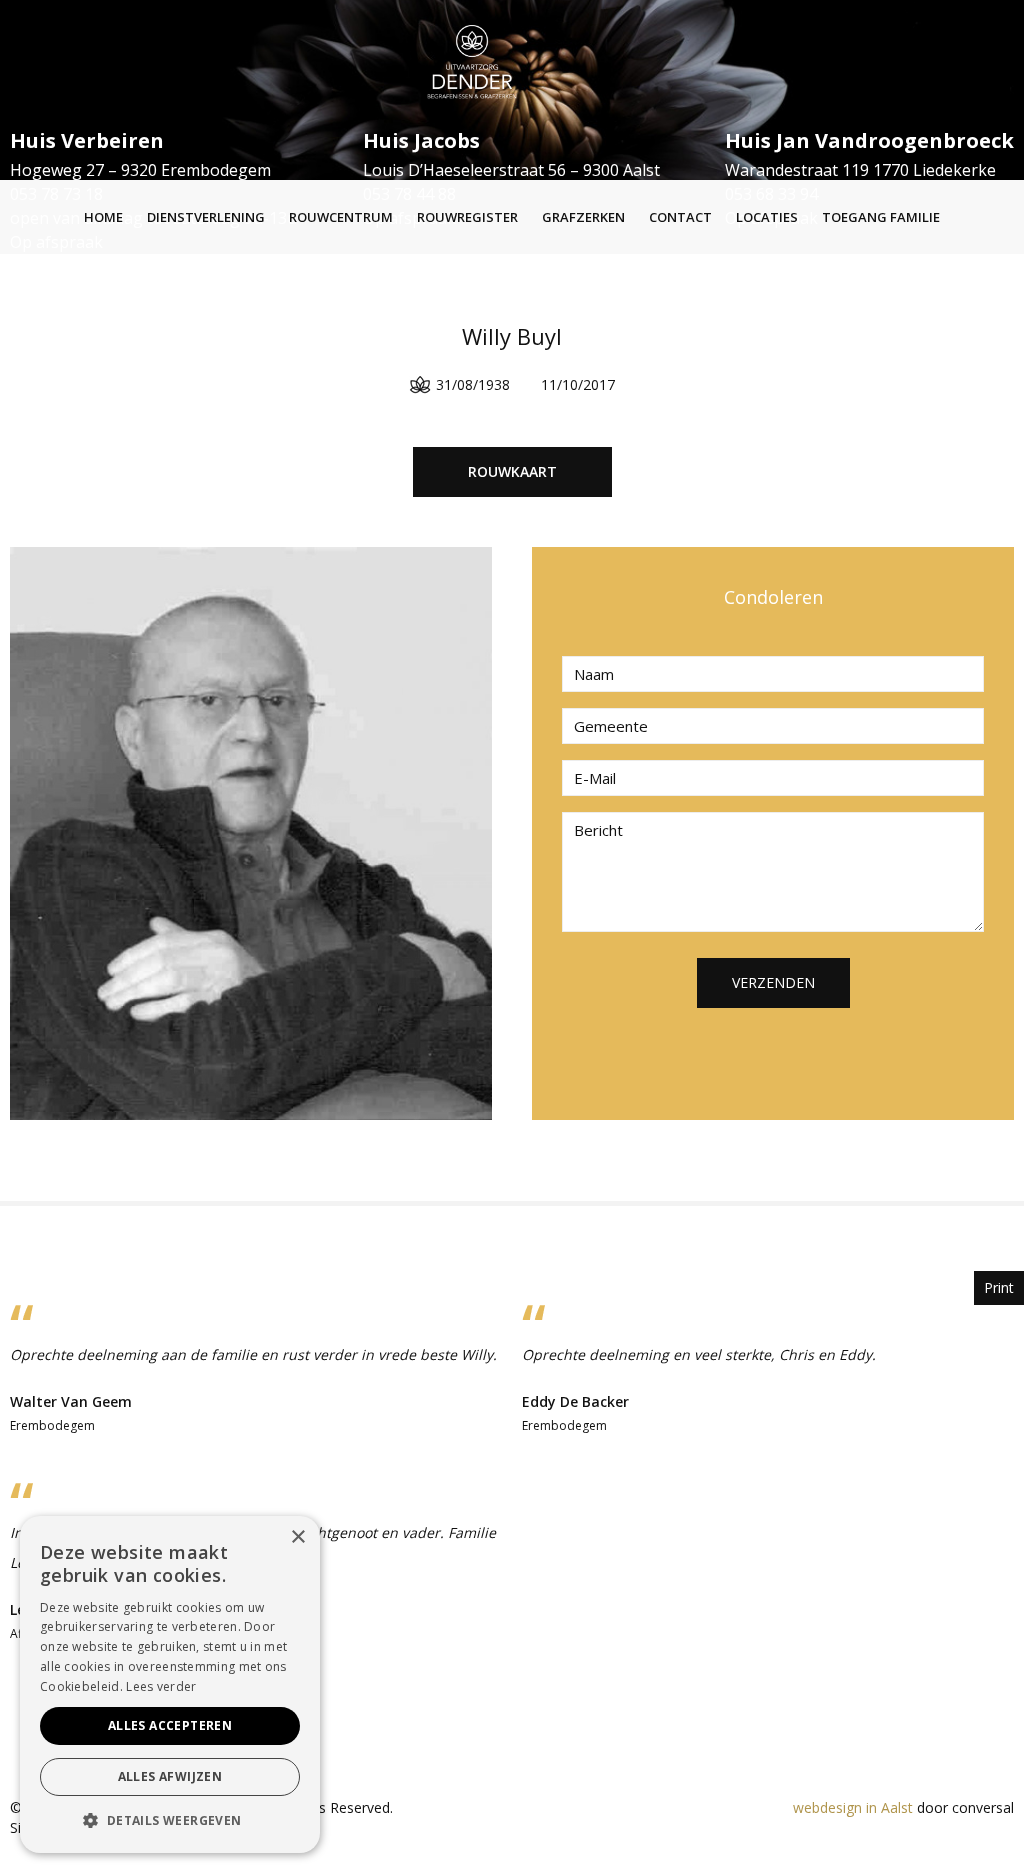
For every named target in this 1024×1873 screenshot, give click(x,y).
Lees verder (161, 1686)
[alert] (170, 1684)
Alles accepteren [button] (170, 1725)
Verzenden (773, 982)
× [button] (297, 1537)
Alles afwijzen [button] (170, 1776)
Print (999, 1287)
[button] (170, 1821)
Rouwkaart (512, 471)
